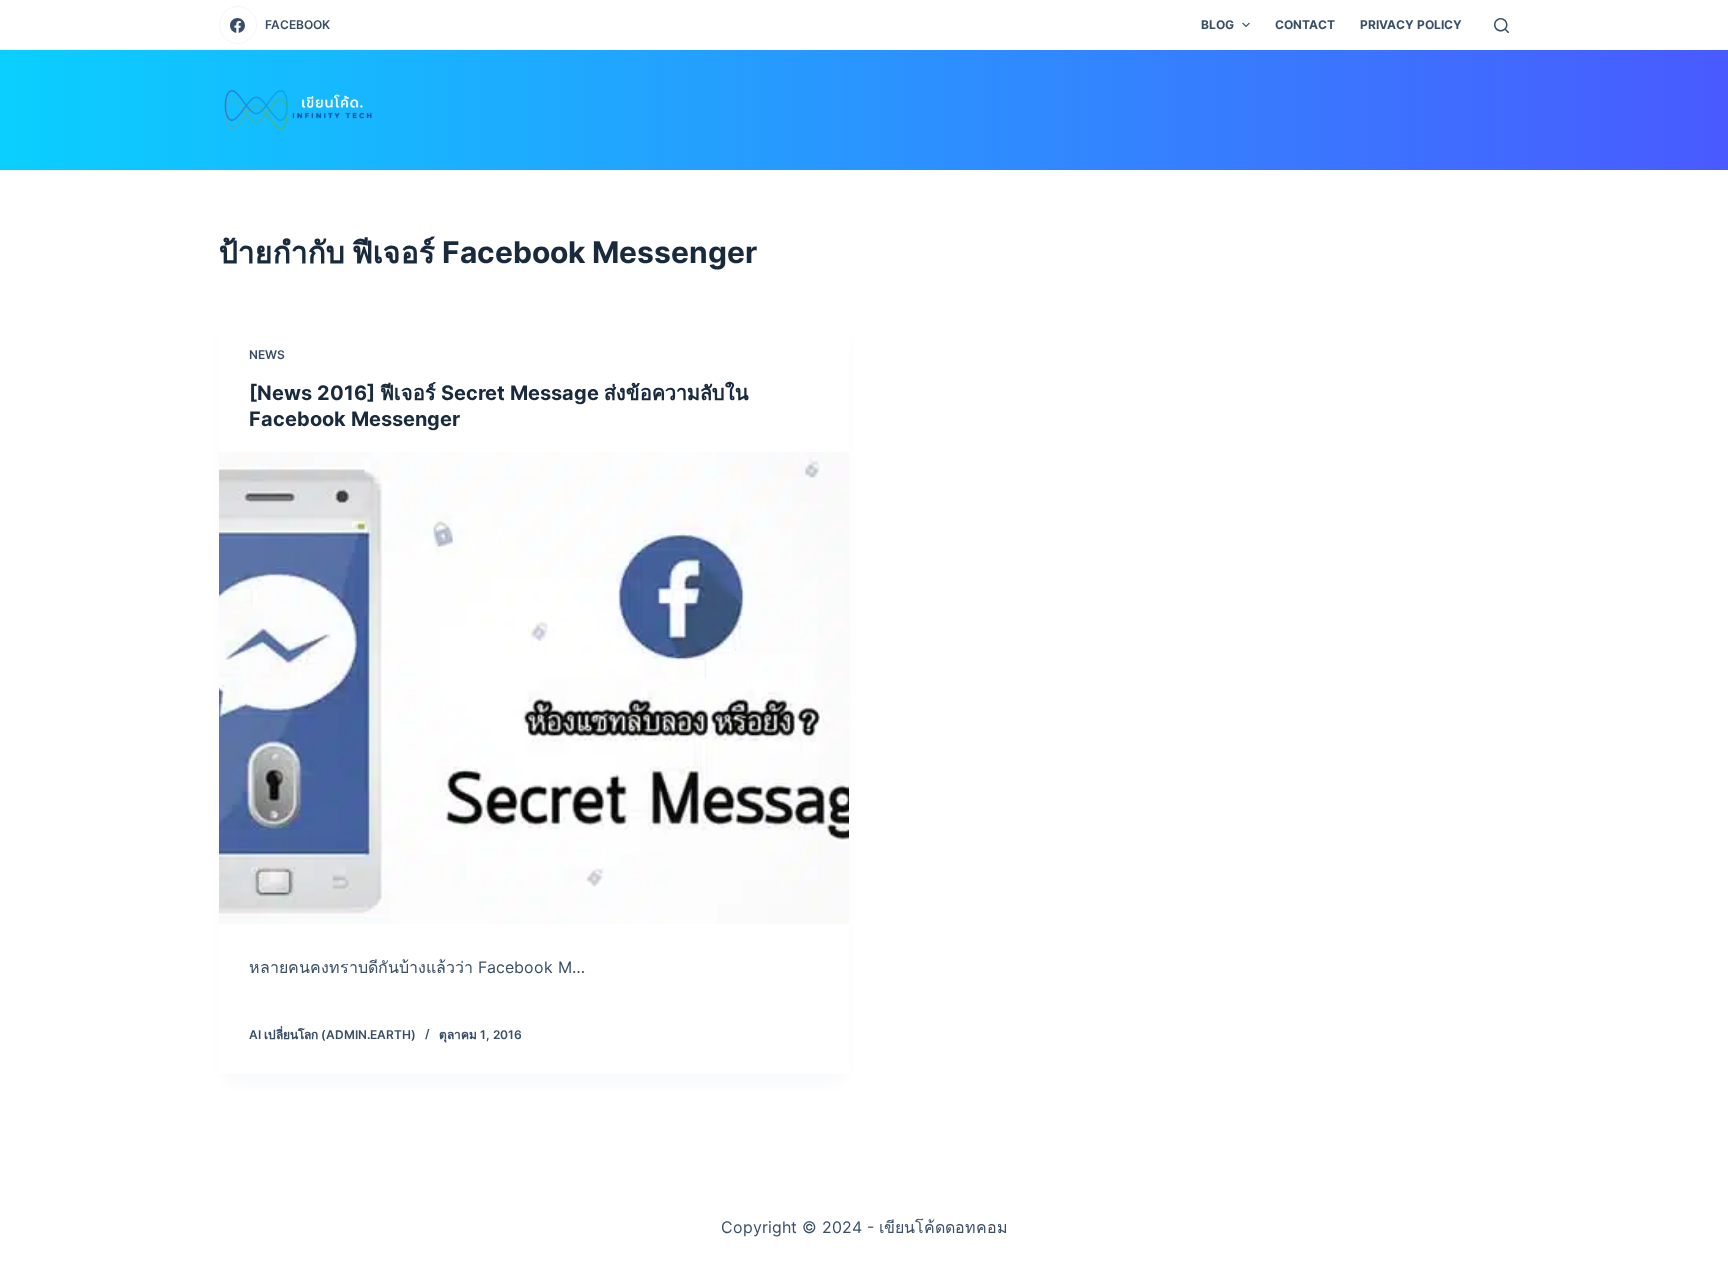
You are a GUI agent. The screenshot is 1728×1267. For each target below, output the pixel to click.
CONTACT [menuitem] (1305, 24)
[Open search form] (1501, 25)
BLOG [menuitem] (1217, 24)
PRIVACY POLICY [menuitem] (1411, 24)
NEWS (267, 354)
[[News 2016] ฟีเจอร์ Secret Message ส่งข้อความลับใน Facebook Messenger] (534, 688)
